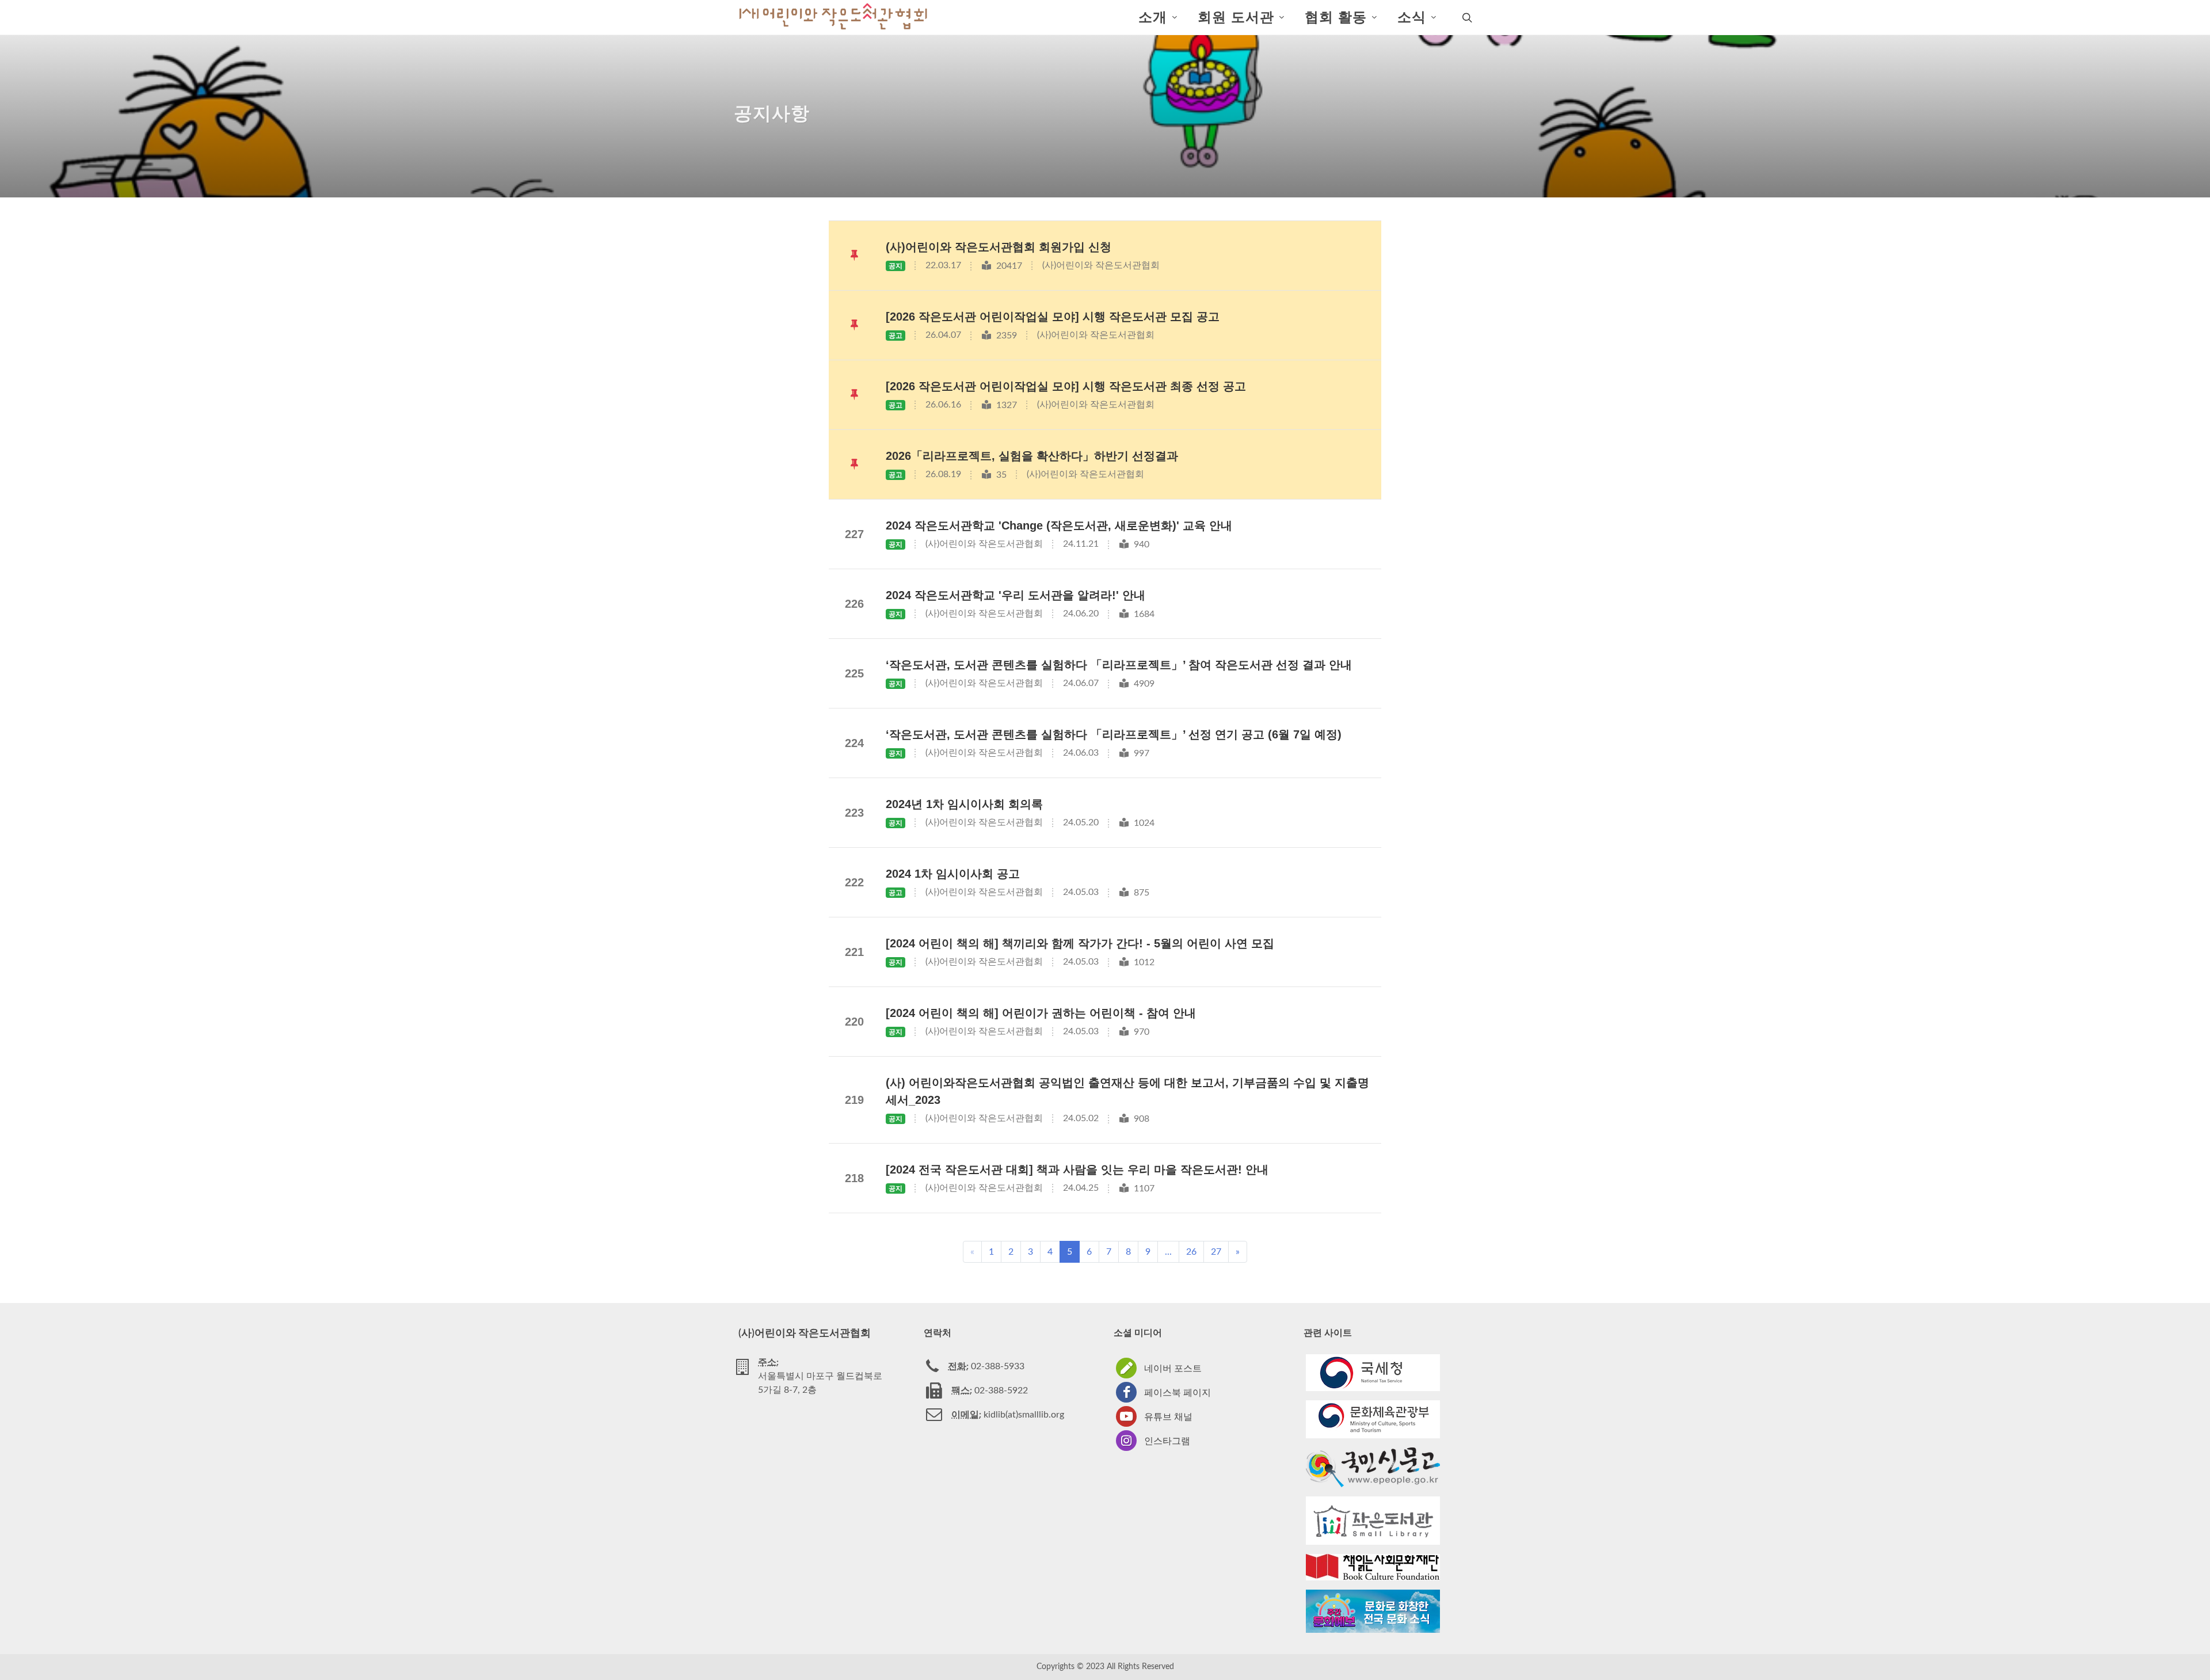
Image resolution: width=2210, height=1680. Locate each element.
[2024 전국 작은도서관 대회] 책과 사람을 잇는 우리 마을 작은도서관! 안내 (1077, 1169)
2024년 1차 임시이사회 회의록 (964, 804)
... (1168, 1252)
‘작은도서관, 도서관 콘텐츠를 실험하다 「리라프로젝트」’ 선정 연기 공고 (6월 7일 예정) (1114, 734)
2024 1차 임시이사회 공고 (953, 874)
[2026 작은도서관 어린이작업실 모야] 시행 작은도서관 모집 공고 (1053, 317)
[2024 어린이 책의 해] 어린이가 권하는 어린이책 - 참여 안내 (1041, 1013)
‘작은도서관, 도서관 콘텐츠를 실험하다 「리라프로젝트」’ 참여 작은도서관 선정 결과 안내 (1119, 665)
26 (1191, 1252)
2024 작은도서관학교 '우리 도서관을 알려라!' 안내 (1016, 595)
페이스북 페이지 (1178, 1393)
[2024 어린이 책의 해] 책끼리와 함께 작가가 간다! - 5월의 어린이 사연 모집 (1080, 943)
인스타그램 (1167, 1441)
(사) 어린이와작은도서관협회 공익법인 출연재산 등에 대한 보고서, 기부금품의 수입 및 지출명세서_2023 (1127, 1091)
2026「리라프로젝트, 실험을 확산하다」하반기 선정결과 (1032, 456)
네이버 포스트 (1173, 1369)
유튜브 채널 (1168, 1417)
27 (1216, 1252)
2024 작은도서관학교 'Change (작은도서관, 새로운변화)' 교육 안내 (1059, 525)
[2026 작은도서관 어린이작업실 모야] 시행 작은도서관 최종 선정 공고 (1066, 386)
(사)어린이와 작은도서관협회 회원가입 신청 (999, 247)
